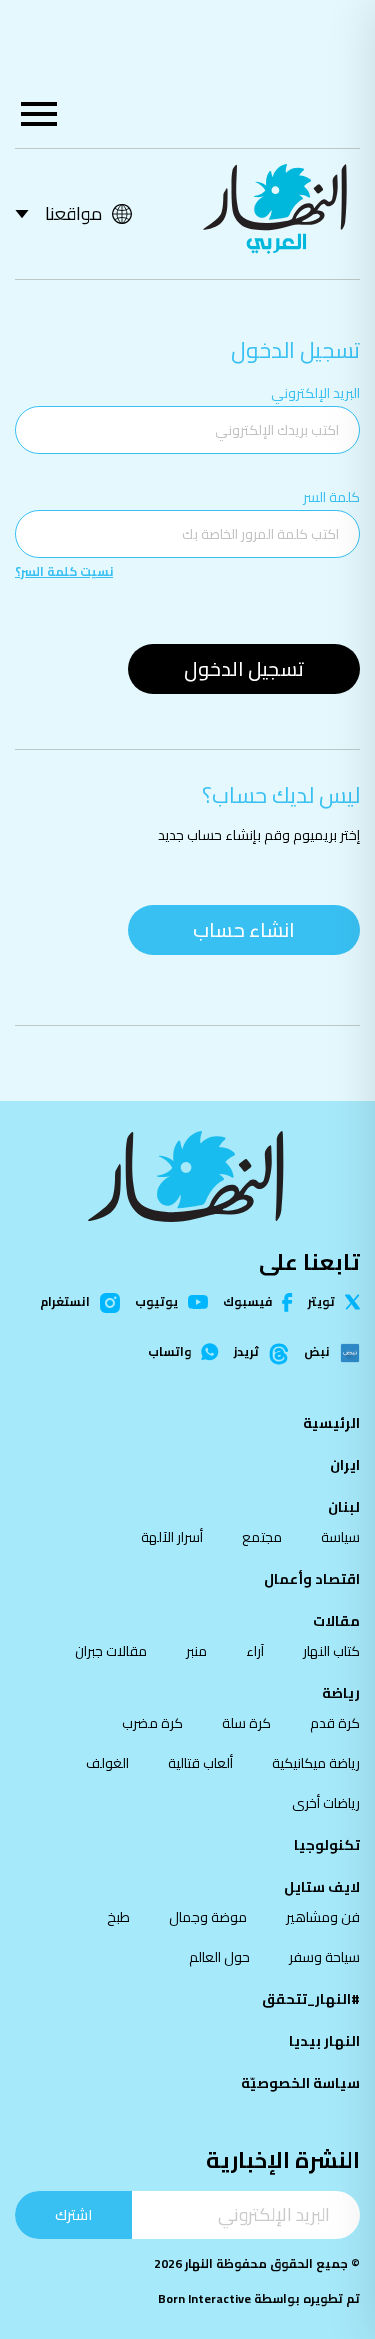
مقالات (336, 1621)
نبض (317, 1353)
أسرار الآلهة (172, 1537)
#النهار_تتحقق (311, 1999)
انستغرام (65, 1303)
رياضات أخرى (326, 1803)
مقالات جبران (111, 1651)
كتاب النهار (331, 1651)
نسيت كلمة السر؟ (64, 571)
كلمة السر (331, 497)
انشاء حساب (244, 929)
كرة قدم (335, 1723)
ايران (345, 1465)
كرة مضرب (152, 1723)
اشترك (73, 2214)
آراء (255, 1651)
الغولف (107, 1763)
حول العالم (219, 1957)
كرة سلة (246, 1723)
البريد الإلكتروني (315, 393)
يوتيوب (156, 1302)
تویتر (321, 1302)
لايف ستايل (322, 1887)
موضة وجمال (208, 1917)
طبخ (118, 1917)
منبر (196, 1651)
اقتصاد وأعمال (312, 1579)
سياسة (340, 1537)
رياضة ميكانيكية (316, 1763)
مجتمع (262, 1537)
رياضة (341, 1693)
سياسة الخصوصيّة (300, 2083)
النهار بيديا (324, 2041)
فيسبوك (247, 1302)
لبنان (344, 1507)
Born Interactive (204, 2298)
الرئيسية (331, 1423)
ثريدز (246, 1353)
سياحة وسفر (324, 1957)
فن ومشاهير (323, 1917)
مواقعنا (73, 213)
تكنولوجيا (327, 1845)
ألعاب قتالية (200, 1763)
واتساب (169, 1352)
